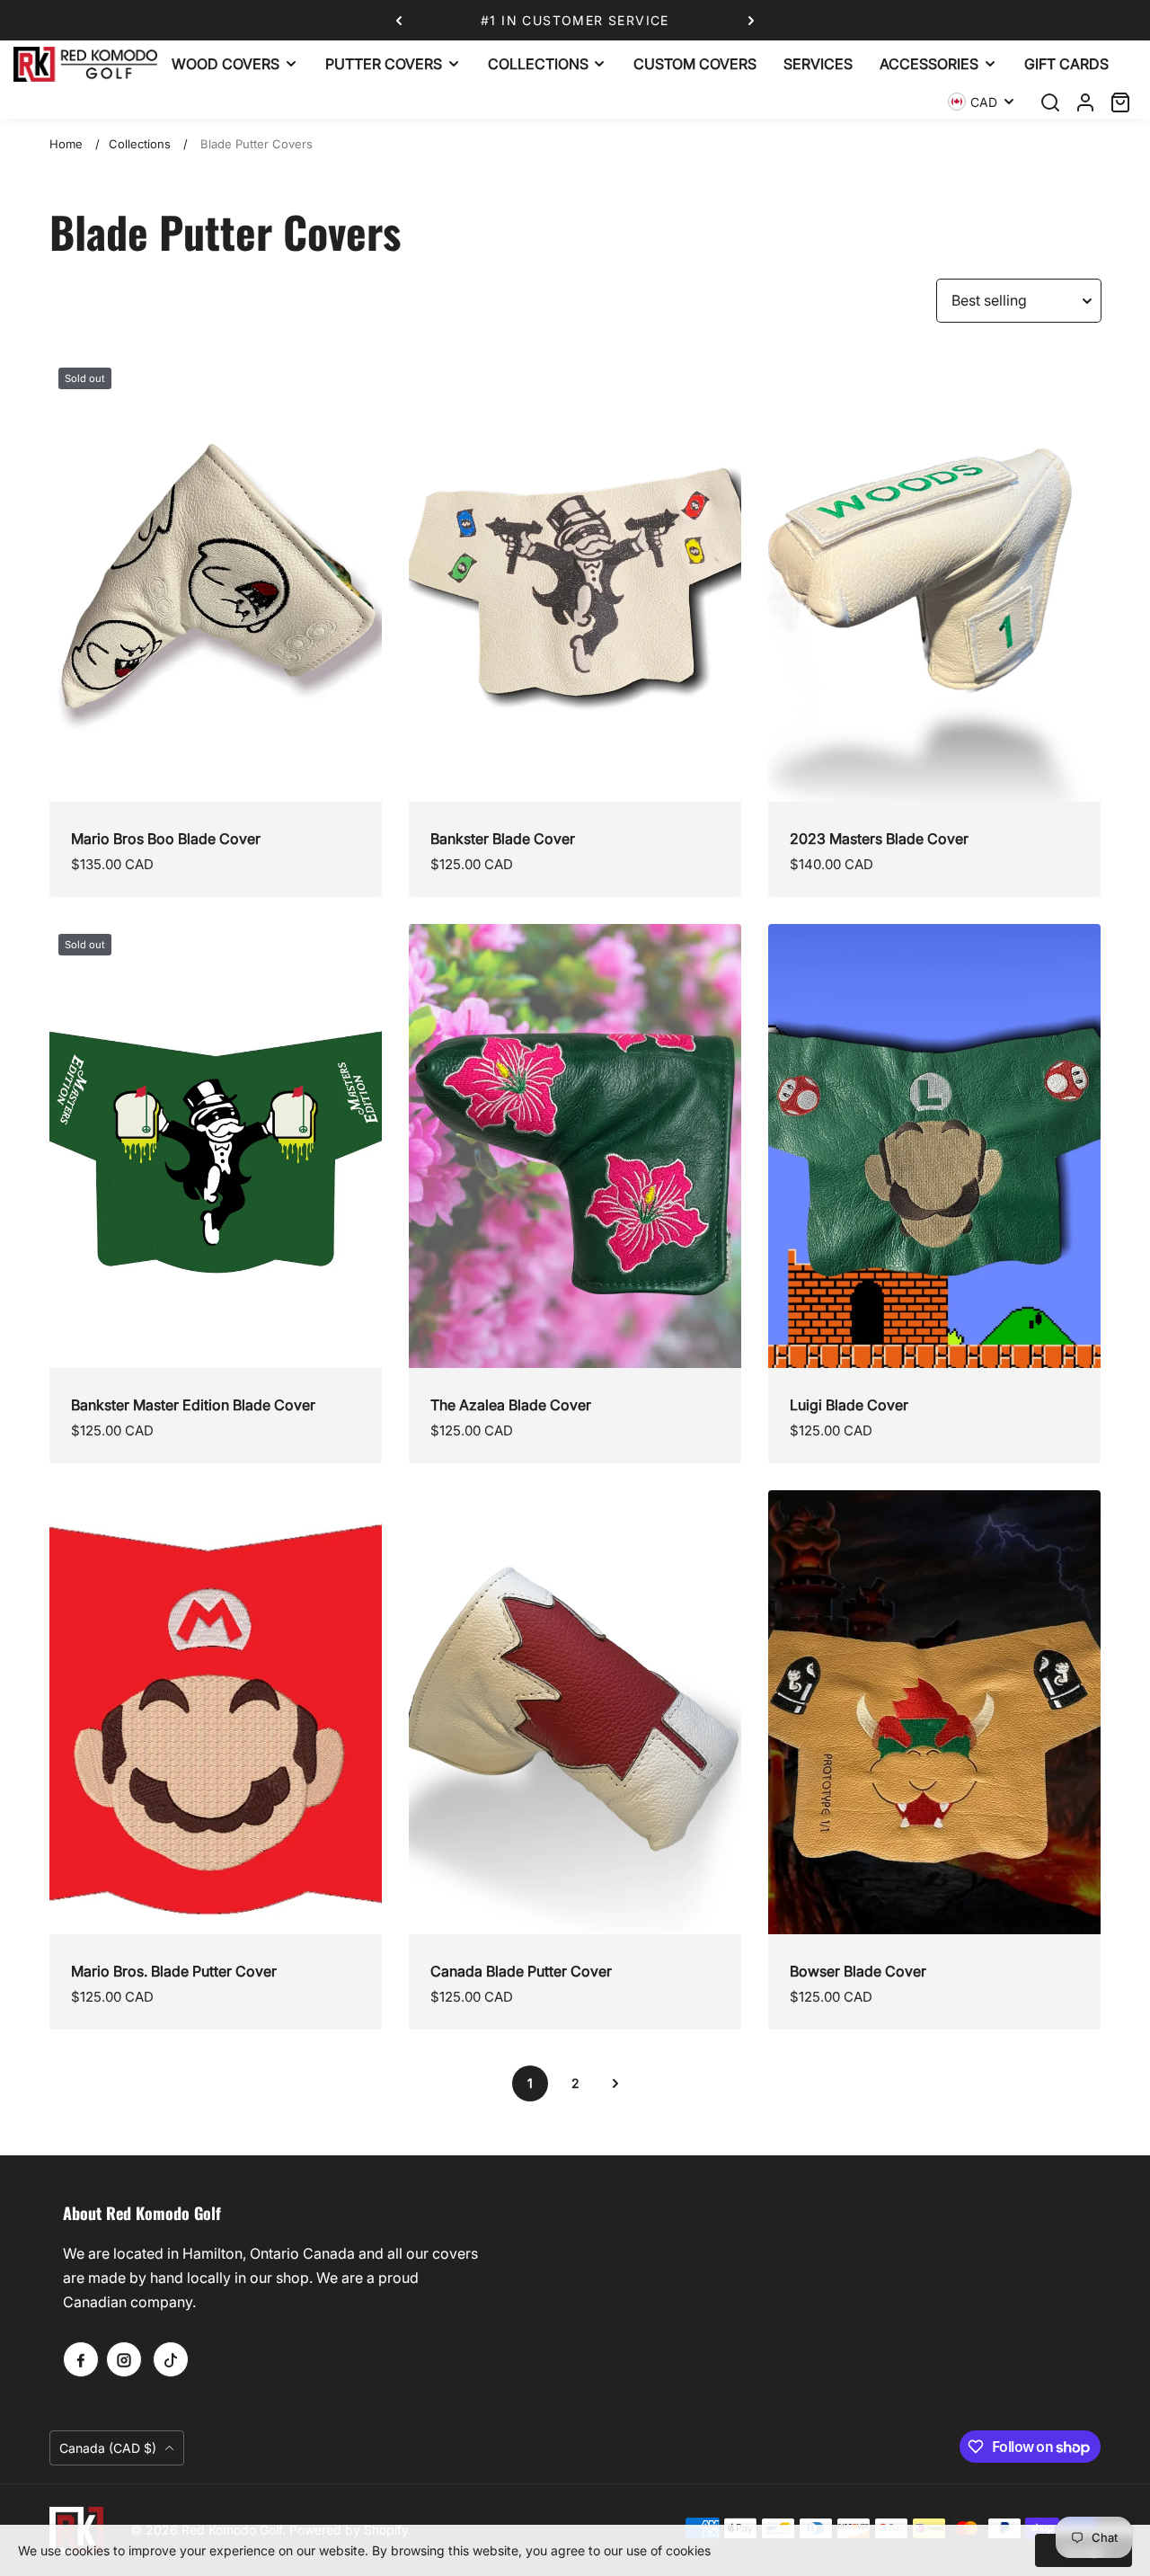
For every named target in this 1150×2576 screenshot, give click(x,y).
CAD (984, 102)
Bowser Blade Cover (858, 1971)
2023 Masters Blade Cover (879, 839)
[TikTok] (171, 2359)
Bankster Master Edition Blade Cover (193, 1405)
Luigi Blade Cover (849, 1405)
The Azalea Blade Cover (511, 1405)
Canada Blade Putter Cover (521, 1971)
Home (66, 144)
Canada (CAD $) (110, 2448)
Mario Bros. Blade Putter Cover (174, 1971)
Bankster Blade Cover (503, 839)
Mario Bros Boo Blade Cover (166, 839)
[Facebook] (81, 2359)
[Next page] (615, 2083)
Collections (140, 144)
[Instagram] (124, 2359)
